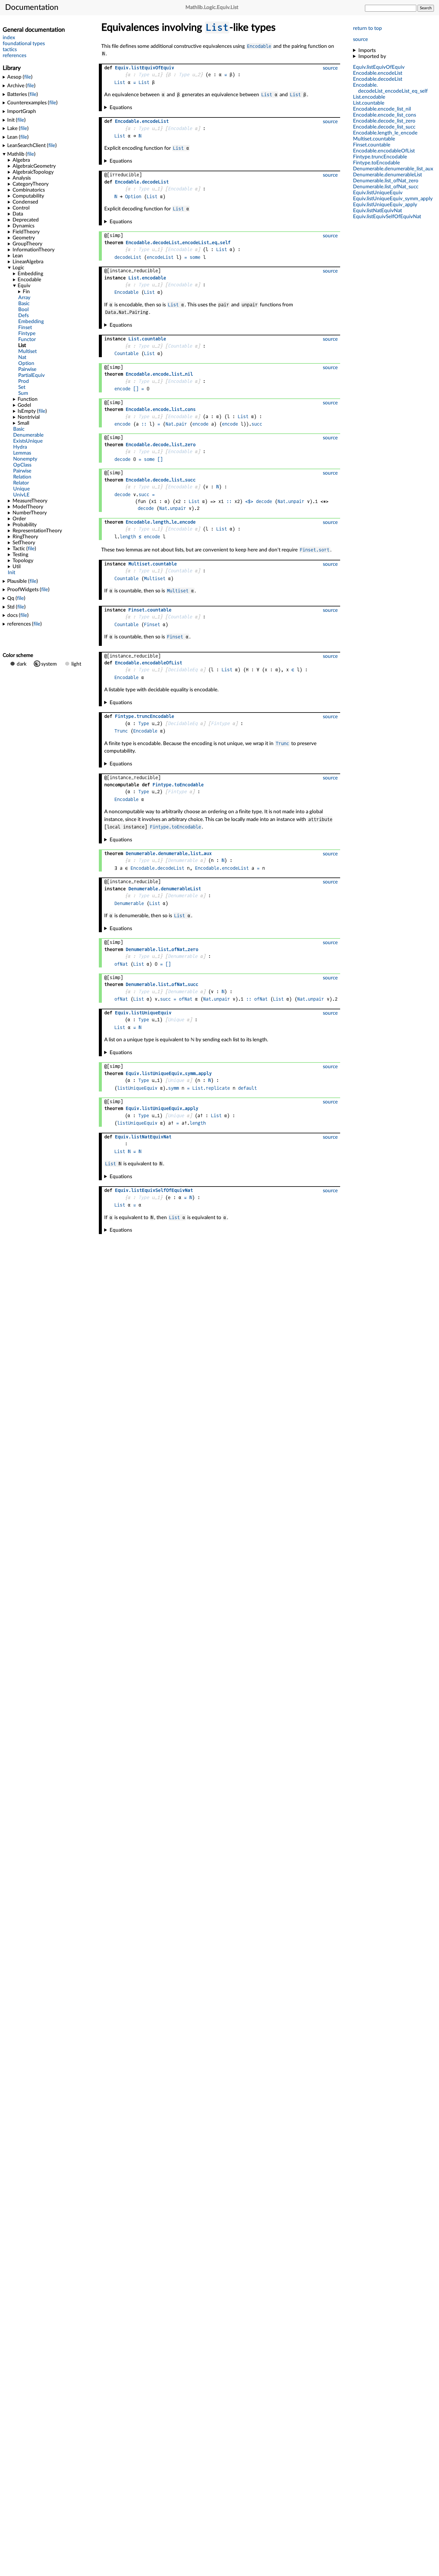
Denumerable (183, 860)
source (360, 39)
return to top (367, 28)
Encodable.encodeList (222, 868)
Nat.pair (176, 424)
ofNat (121, 964)
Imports (367, 50)
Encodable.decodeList (157, 868)
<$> (249, 501)
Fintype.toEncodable (175, 827)
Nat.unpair (291, 501)
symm (174, 1088)
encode (122, 389)
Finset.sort (315, 550)
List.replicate (211, 1088)
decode (122, 459)
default (247, 1088)
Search (426, 8)
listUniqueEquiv (137, 1088)
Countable (180, 346)
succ (257, 424)
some (195, 257)
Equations (121, 107)
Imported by (372, 56)
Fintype (220, 723)
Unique (176, 1020)
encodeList (160, 257)
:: (144, 424)
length (128, 537)
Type (144, 75)
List (217, 27)
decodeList (128, 257)
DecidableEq (183, 670)
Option (133, 197)
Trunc (121, 731)
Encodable (259, 46)
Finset (152, 624)
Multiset (155, 578)
